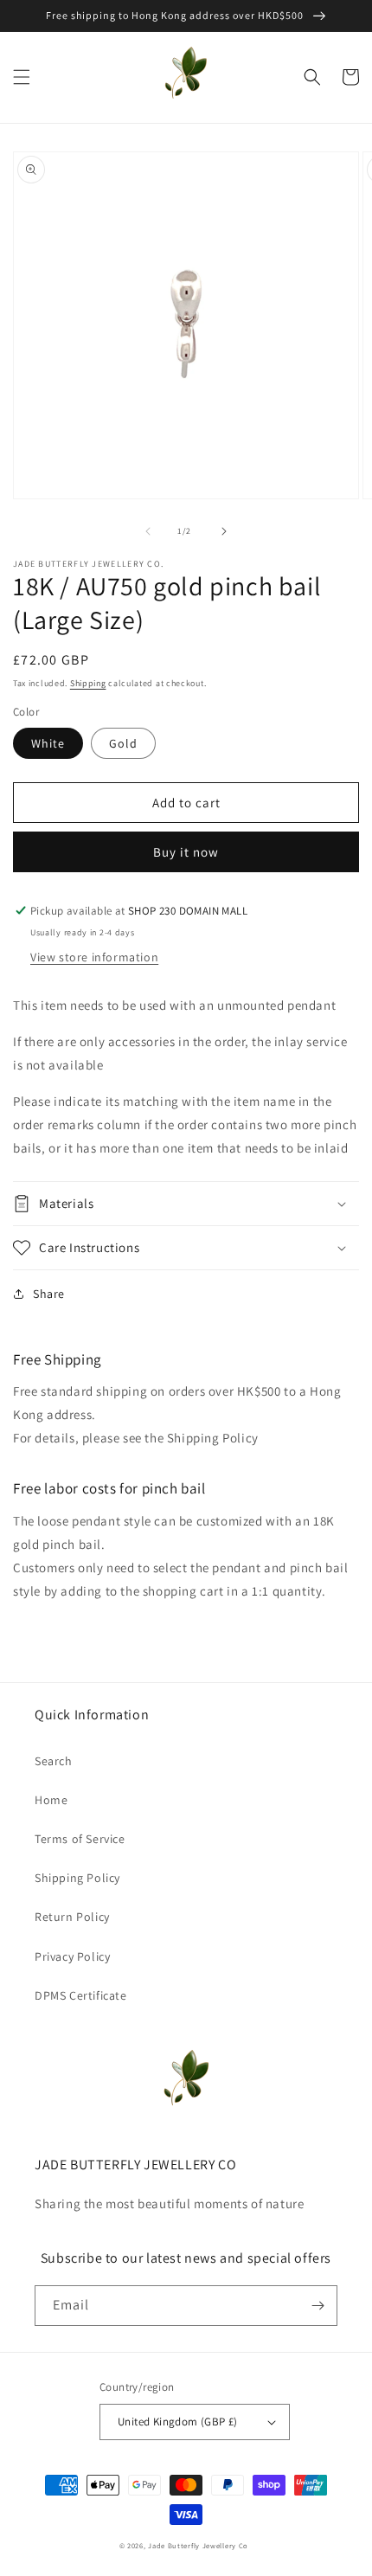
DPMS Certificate (81, 1995)
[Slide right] (224, 531)
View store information (94, 957)
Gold (123, 743)
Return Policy (72, 1917)
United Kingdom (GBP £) (178, 2422)
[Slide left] (148, 531)
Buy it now (186, 852)
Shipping (88, 683)
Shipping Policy (77, 1878)
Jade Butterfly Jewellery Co (198, 2545)
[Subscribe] (317, 2306)
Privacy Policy (72, 1956)
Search (54, 1761)
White (48, 743)
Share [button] (49, 1294)
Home (51, 1800)
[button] (22, 77)
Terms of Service (80, 1839)
